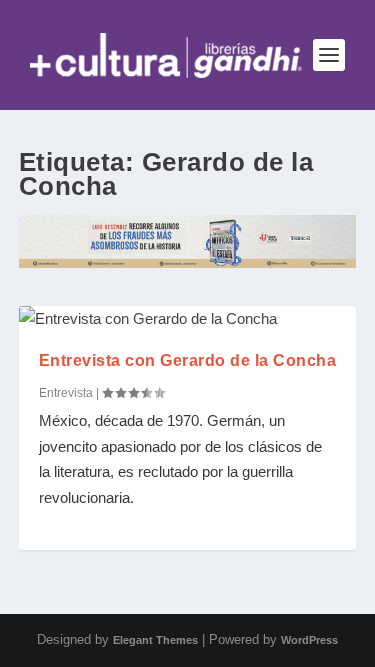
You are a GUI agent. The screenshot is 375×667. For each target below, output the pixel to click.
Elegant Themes (155, 640)
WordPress (309, 640)
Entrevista (66, 393)
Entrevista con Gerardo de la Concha (188, 360)
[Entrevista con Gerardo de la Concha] (188, 319)
